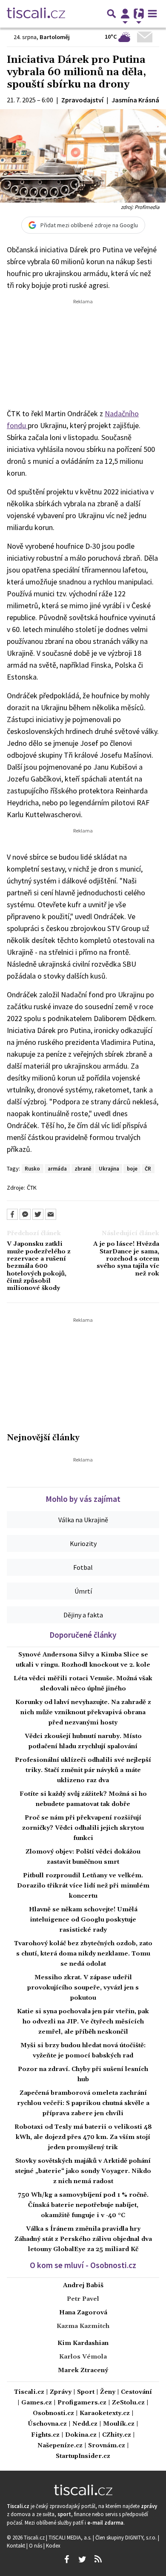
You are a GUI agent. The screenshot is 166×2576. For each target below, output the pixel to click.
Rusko (32, 1168)
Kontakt (17, 2545)
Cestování (136, 2392)
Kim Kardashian (83, 2343)
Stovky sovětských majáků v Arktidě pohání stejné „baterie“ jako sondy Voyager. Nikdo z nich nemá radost (83, 2171)
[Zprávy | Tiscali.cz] (36, 14)
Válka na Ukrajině (83, 1520)
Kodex (53, 2545)
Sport (86, 2392)
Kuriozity (83, 1543)
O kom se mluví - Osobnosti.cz (83, 2265)
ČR (148, 1168)
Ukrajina (109, 1168)
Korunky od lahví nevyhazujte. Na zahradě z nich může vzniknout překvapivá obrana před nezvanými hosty (83, 1713)
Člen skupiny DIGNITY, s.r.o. (127, 2537)
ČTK (32, 1188)
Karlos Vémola (83, 2357)
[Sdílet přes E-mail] (51, 1214)
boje (132, 1168)
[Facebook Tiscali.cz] (66, 2559)
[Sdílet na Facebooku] (12, 1214)
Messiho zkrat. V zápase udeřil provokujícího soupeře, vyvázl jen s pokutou (83, 1988)
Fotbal (83, 1567)
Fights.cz (45, 2435)
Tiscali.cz (29, 2392)
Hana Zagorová (83, 2313)
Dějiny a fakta (83, 1615)
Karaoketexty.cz (105, 2414)
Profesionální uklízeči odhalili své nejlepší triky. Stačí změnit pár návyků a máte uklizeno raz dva (83, 1770)
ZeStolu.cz (128, 2403)
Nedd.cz (85, 2424)
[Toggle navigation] (152, 14)
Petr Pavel (83, 2299)
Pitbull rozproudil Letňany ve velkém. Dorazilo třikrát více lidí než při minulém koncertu (83, 1886)
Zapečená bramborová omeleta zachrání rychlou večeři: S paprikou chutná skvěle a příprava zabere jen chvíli (83, 2103)
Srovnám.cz (107, 2446)
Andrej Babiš (83, 2285)
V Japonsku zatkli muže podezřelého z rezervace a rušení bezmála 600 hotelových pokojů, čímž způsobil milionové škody (39, 1266)
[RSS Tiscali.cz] (98, 2559)
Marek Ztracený (83, 2370)
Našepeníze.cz (60, 2446)
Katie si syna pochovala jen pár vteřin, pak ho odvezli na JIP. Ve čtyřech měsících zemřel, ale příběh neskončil (83, 2022)
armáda (57, 1168)
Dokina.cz (81, 2435)
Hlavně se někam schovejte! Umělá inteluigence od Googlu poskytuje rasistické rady (83, 1920)
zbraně (83, 1168)
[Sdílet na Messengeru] (25, 1214)
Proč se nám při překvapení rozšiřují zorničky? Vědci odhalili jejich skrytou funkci (83, 1828)
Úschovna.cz (47, 2424)
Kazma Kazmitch (83, 2326)
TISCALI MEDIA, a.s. (71, 2537)
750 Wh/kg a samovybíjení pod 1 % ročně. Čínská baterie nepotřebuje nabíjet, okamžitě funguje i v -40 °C (83, 2205)
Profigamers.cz (82, 2403)
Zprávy (61, 2392)
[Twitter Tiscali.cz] (82, 2559)
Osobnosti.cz (53, 2414)
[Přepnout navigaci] (125, 14)
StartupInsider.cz (83, 2456)
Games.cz (37, 2403)
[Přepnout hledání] (112, 14)
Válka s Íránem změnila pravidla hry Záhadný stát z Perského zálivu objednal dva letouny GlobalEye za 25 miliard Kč (83, 2239)
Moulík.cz (119, 2424)
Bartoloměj (55, 37)
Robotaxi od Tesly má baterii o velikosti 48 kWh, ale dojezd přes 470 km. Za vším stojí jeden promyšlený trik (83, 2137)
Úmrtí (83, 1591)
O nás (36, 2545)
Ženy (108, 2392)
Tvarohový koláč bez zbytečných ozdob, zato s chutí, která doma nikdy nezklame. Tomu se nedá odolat (83, 1954)
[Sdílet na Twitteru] (38, 1214)
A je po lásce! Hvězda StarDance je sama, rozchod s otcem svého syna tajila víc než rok (126, 1259)
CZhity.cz (117, 2435)
